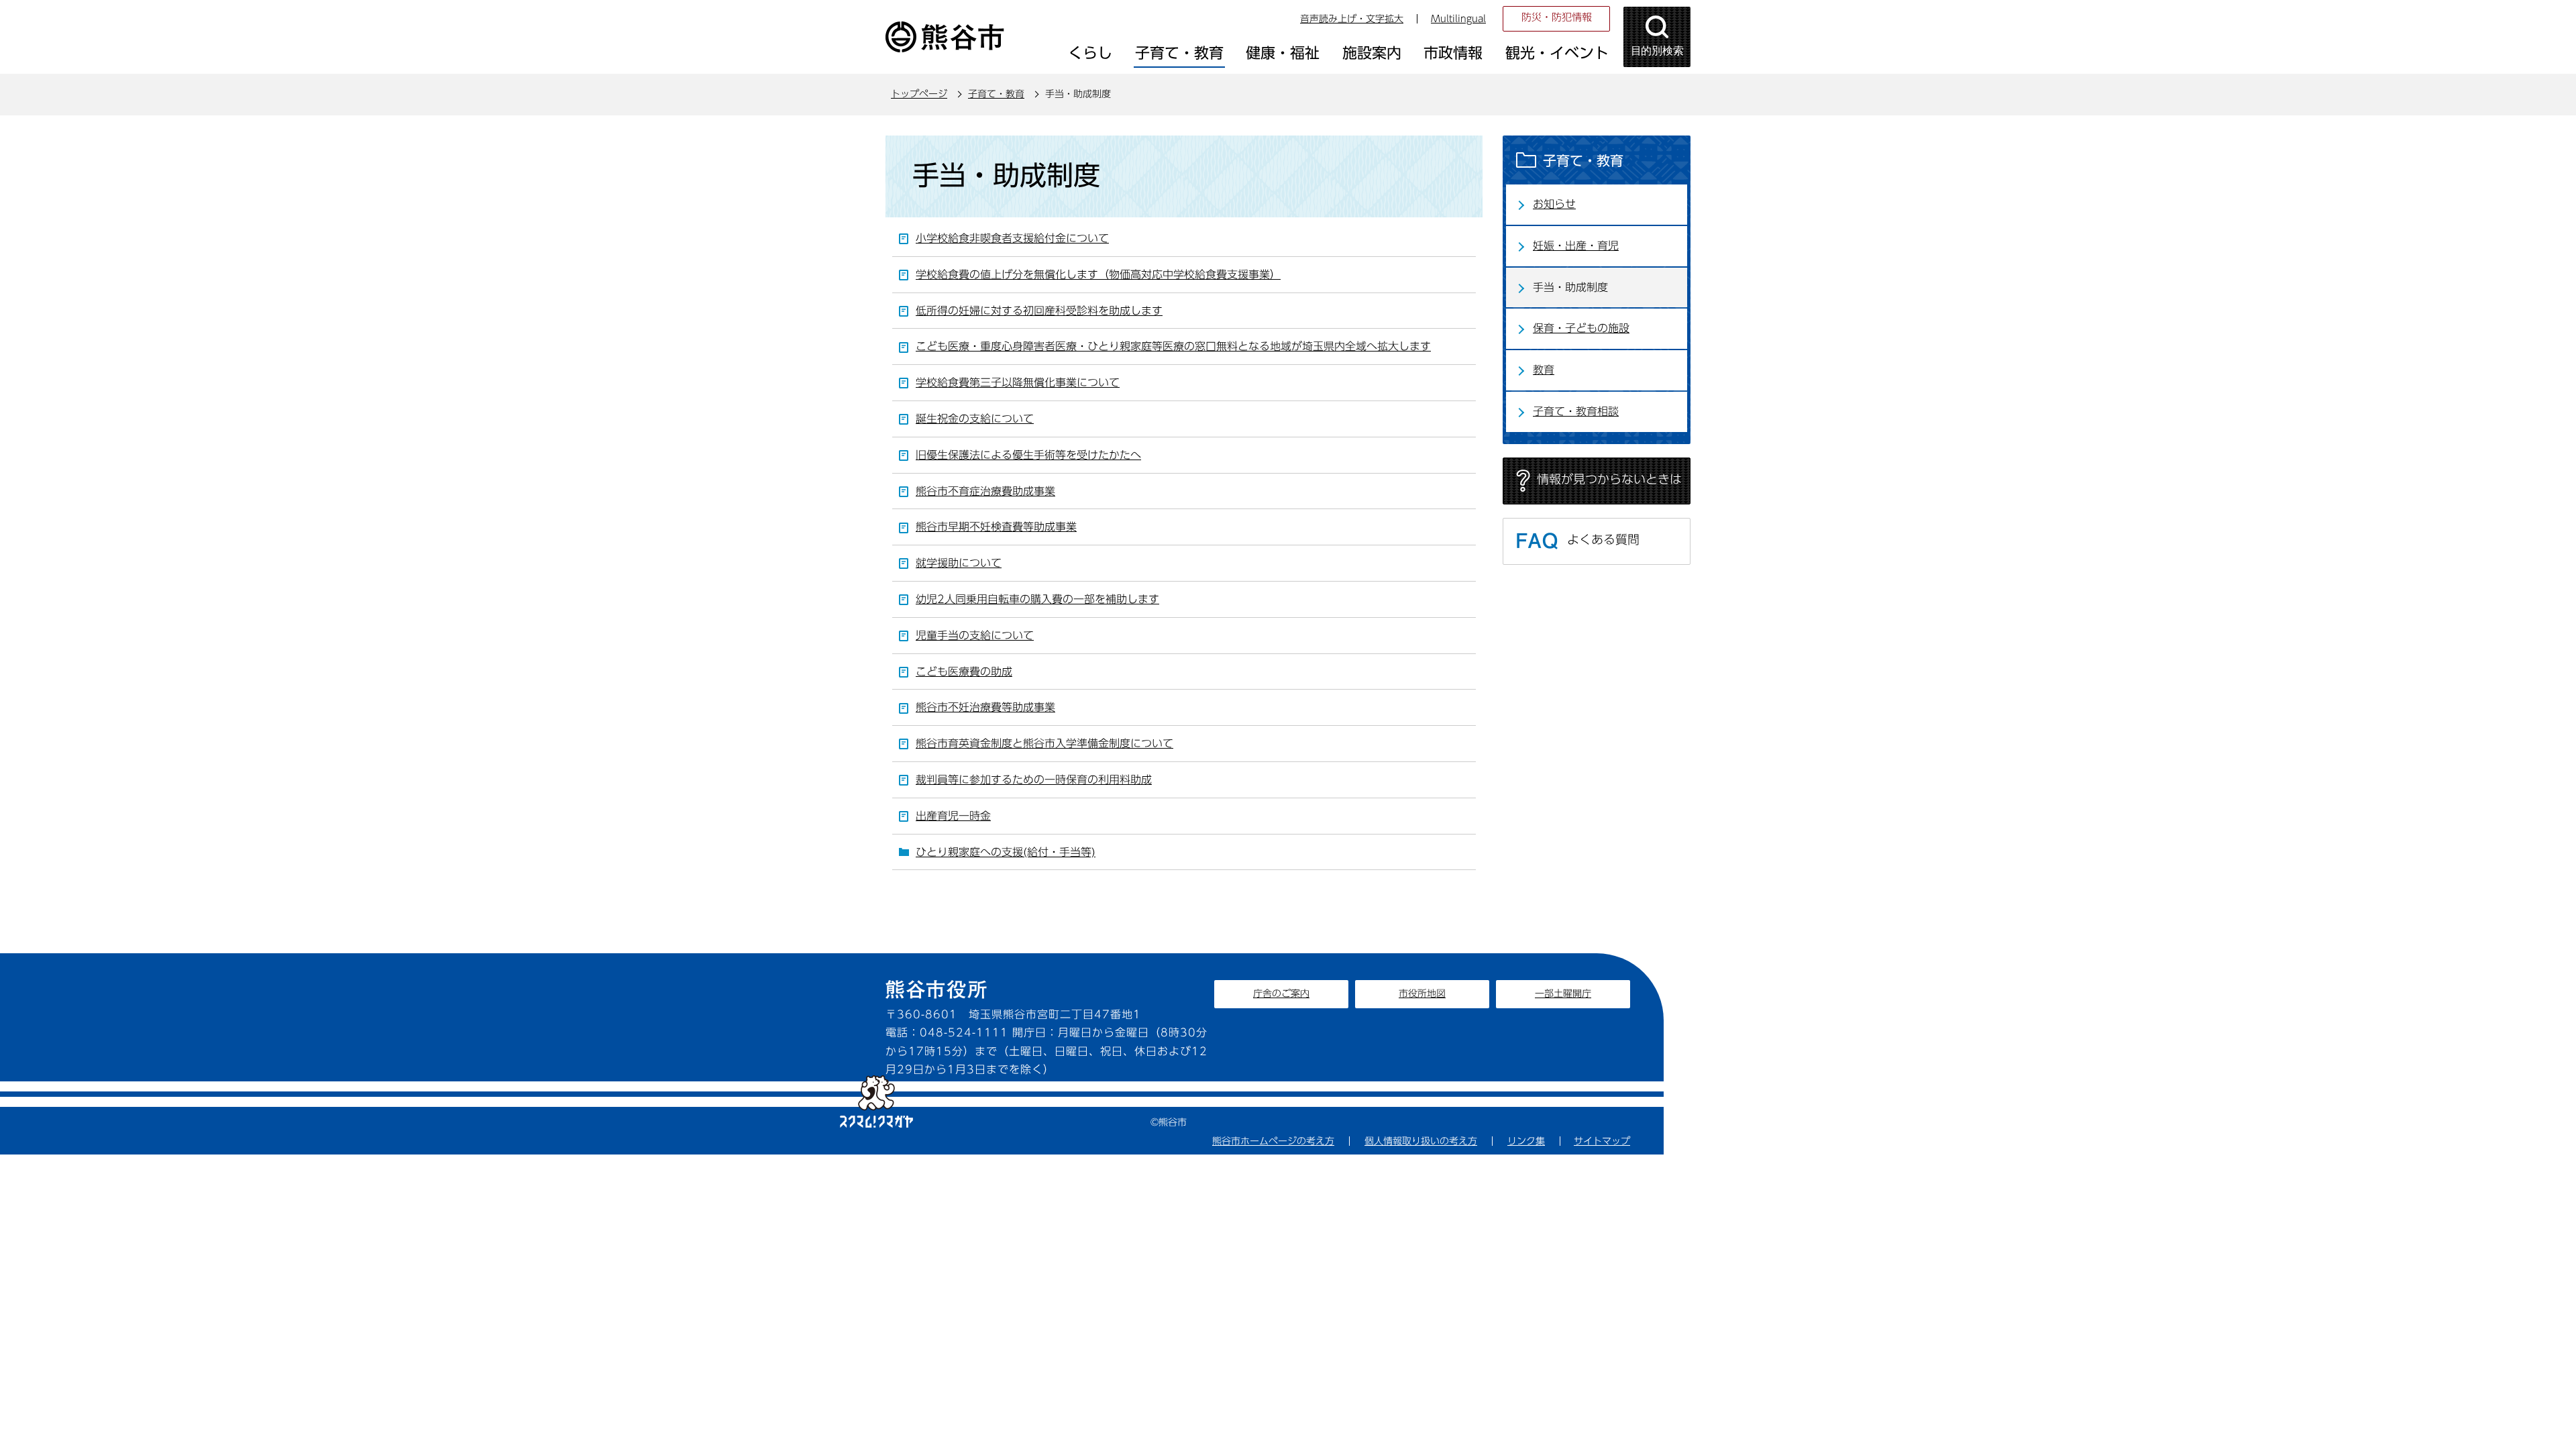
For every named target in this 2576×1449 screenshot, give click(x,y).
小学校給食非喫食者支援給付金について (1012, 238)
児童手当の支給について (975, 635)
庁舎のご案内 (1281, 994)
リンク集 (1526, 1141)
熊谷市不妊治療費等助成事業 (985, 707)
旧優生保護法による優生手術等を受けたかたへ (1028, 455)
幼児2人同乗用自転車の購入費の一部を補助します (1037, 599)
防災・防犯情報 (1557, 17)
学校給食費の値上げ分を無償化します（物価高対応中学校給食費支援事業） (1098, 274)
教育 (1544, 370)
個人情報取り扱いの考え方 (1421, 1141)
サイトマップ (1602, 1141)
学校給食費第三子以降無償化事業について (1018, 382)
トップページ (919, 94)
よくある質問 (1603, 539)
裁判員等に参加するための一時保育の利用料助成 (1034, 780)
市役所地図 (1422, 994)
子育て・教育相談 (1576, 411)
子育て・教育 (996, 94)
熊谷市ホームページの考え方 (1273, 1141)
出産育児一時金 (953, 816)
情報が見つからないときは (1609, 479)
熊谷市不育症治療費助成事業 (985, 491)
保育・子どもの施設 (1581, 328)
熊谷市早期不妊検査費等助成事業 (996, 527)
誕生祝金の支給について (975, 419)
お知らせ (1554, 204)
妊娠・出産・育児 (1576, 246)
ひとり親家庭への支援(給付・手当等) (1006, 852)
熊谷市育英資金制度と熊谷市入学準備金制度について (1044, 743)
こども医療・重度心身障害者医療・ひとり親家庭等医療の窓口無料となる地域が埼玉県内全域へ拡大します (1173, 346)
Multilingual (1458, 19)
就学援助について (959, 563)
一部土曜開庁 (1563, 994)
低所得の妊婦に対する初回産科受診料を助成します (1039, 311)
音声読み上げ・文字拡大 (1352, 19)
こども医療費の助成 (964, 672)
